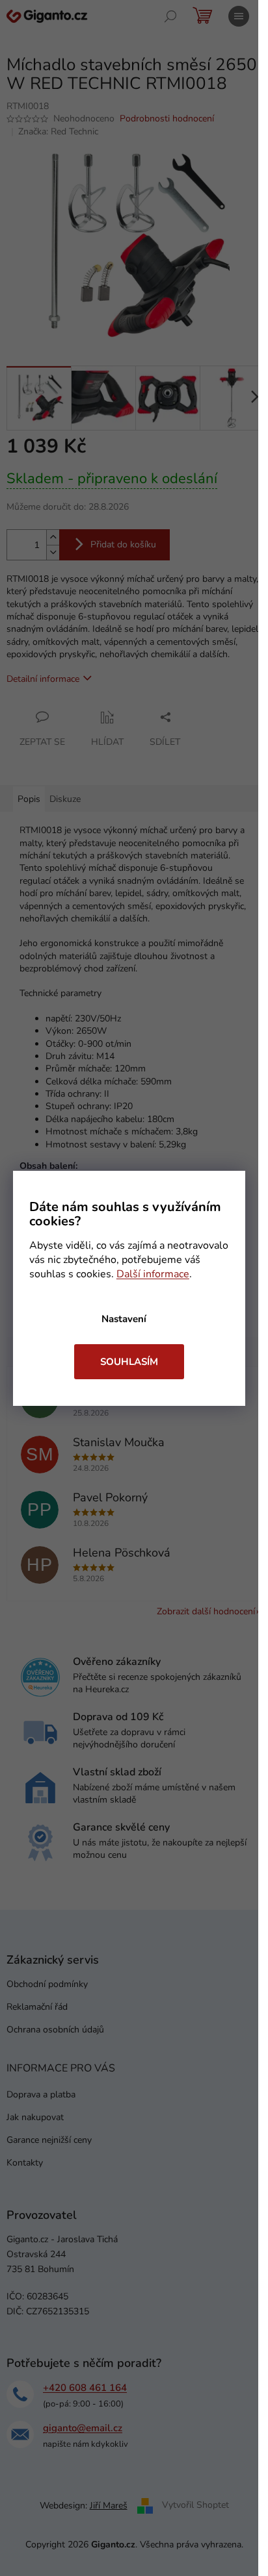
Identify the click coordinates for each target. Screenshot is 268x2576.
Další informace (153, 1274)
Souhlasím (129, 1362)
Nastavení (124, 1319)
